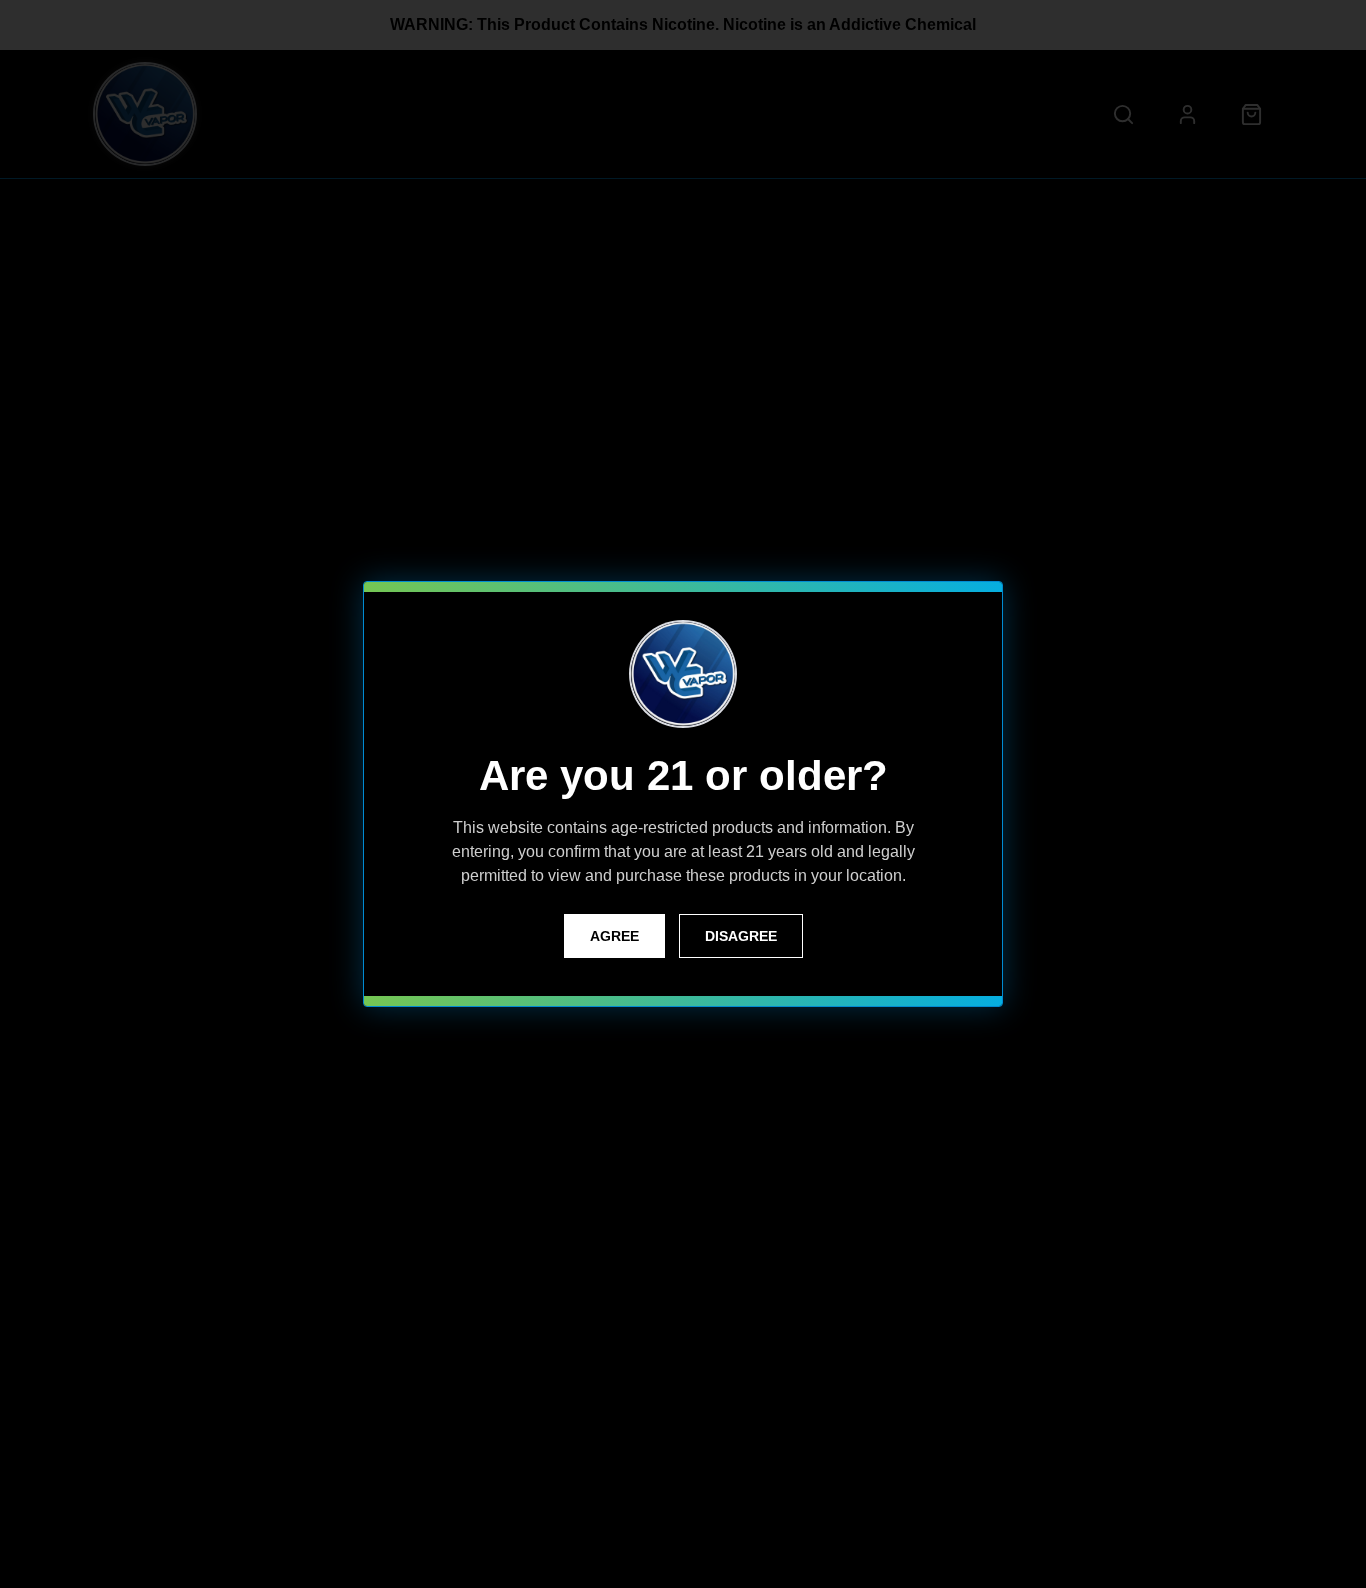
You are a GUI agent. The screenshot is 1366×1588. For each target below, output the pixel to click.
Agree (614, 936)
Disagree (741, 936)
